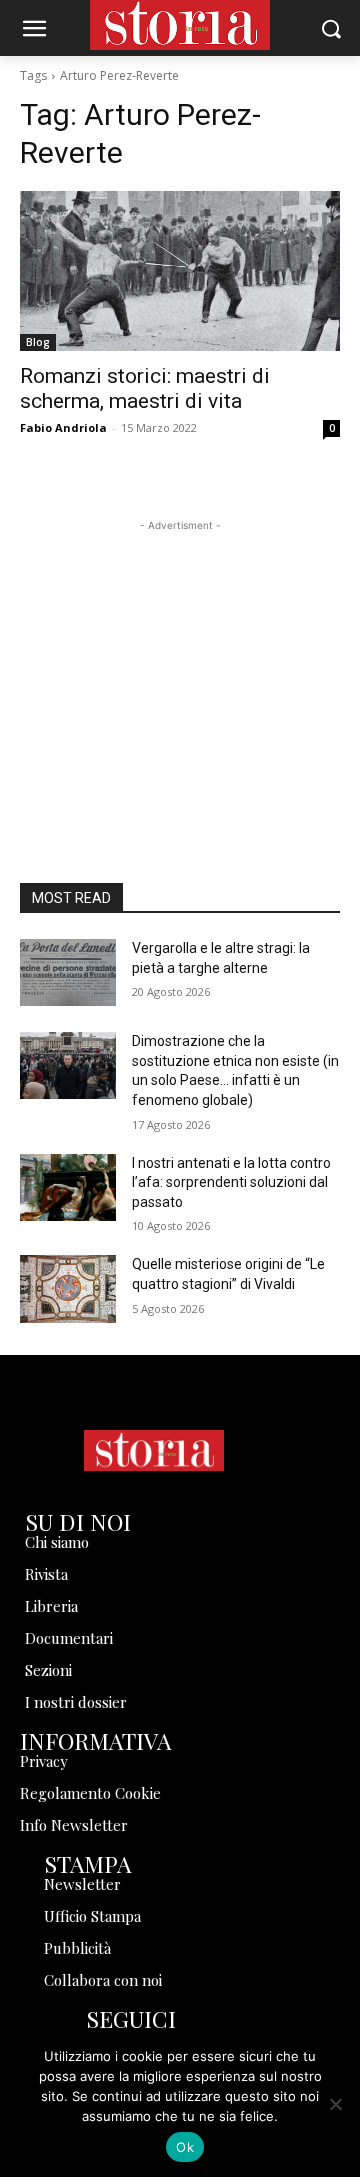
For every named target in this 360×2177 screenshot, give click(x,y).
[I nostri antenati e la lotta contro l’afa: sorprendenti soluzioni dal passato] (68, 1187)
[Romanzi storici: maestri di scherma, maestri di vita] (180, 271)
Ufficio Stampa (92, 1916)
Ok (185, 2147)
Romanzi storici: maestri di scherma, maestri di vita (145, 388)
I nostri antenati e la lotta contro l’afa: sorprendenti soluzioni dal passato (231, 1182)
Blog (38, 342)
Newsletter (82, 1884)
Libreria (51, 1606)
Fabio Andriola (63, 427)
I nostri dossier (76, 1702)
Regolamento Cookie (90, 1793)
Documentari (69, 1638)
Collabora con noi (103, 1980)
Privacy (44, 1761)
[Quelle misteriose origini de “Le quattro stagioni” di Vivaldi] (68, 1288)
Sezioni (48, 1670)
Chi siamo (57, 1542)
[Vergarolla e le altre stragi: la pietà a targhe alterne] (68, 972)
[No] (335, 2104)
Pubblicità (77, 1948)
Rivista (46, 1574)
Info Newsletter (74, 1825)
